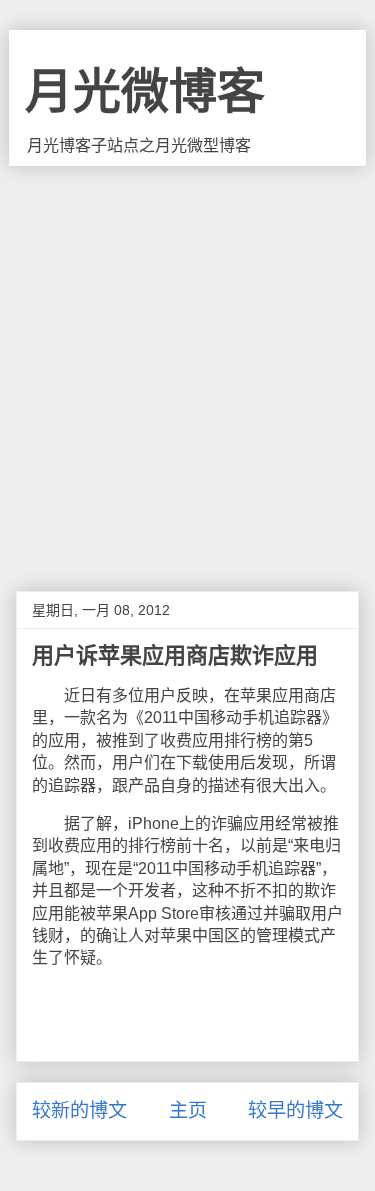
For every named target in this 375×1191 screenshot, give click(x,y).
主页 (188, 1110)
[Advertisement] (187, 363)
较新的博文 (79, 1110)
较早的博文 (295, 1110)
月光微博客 (145, 91)
